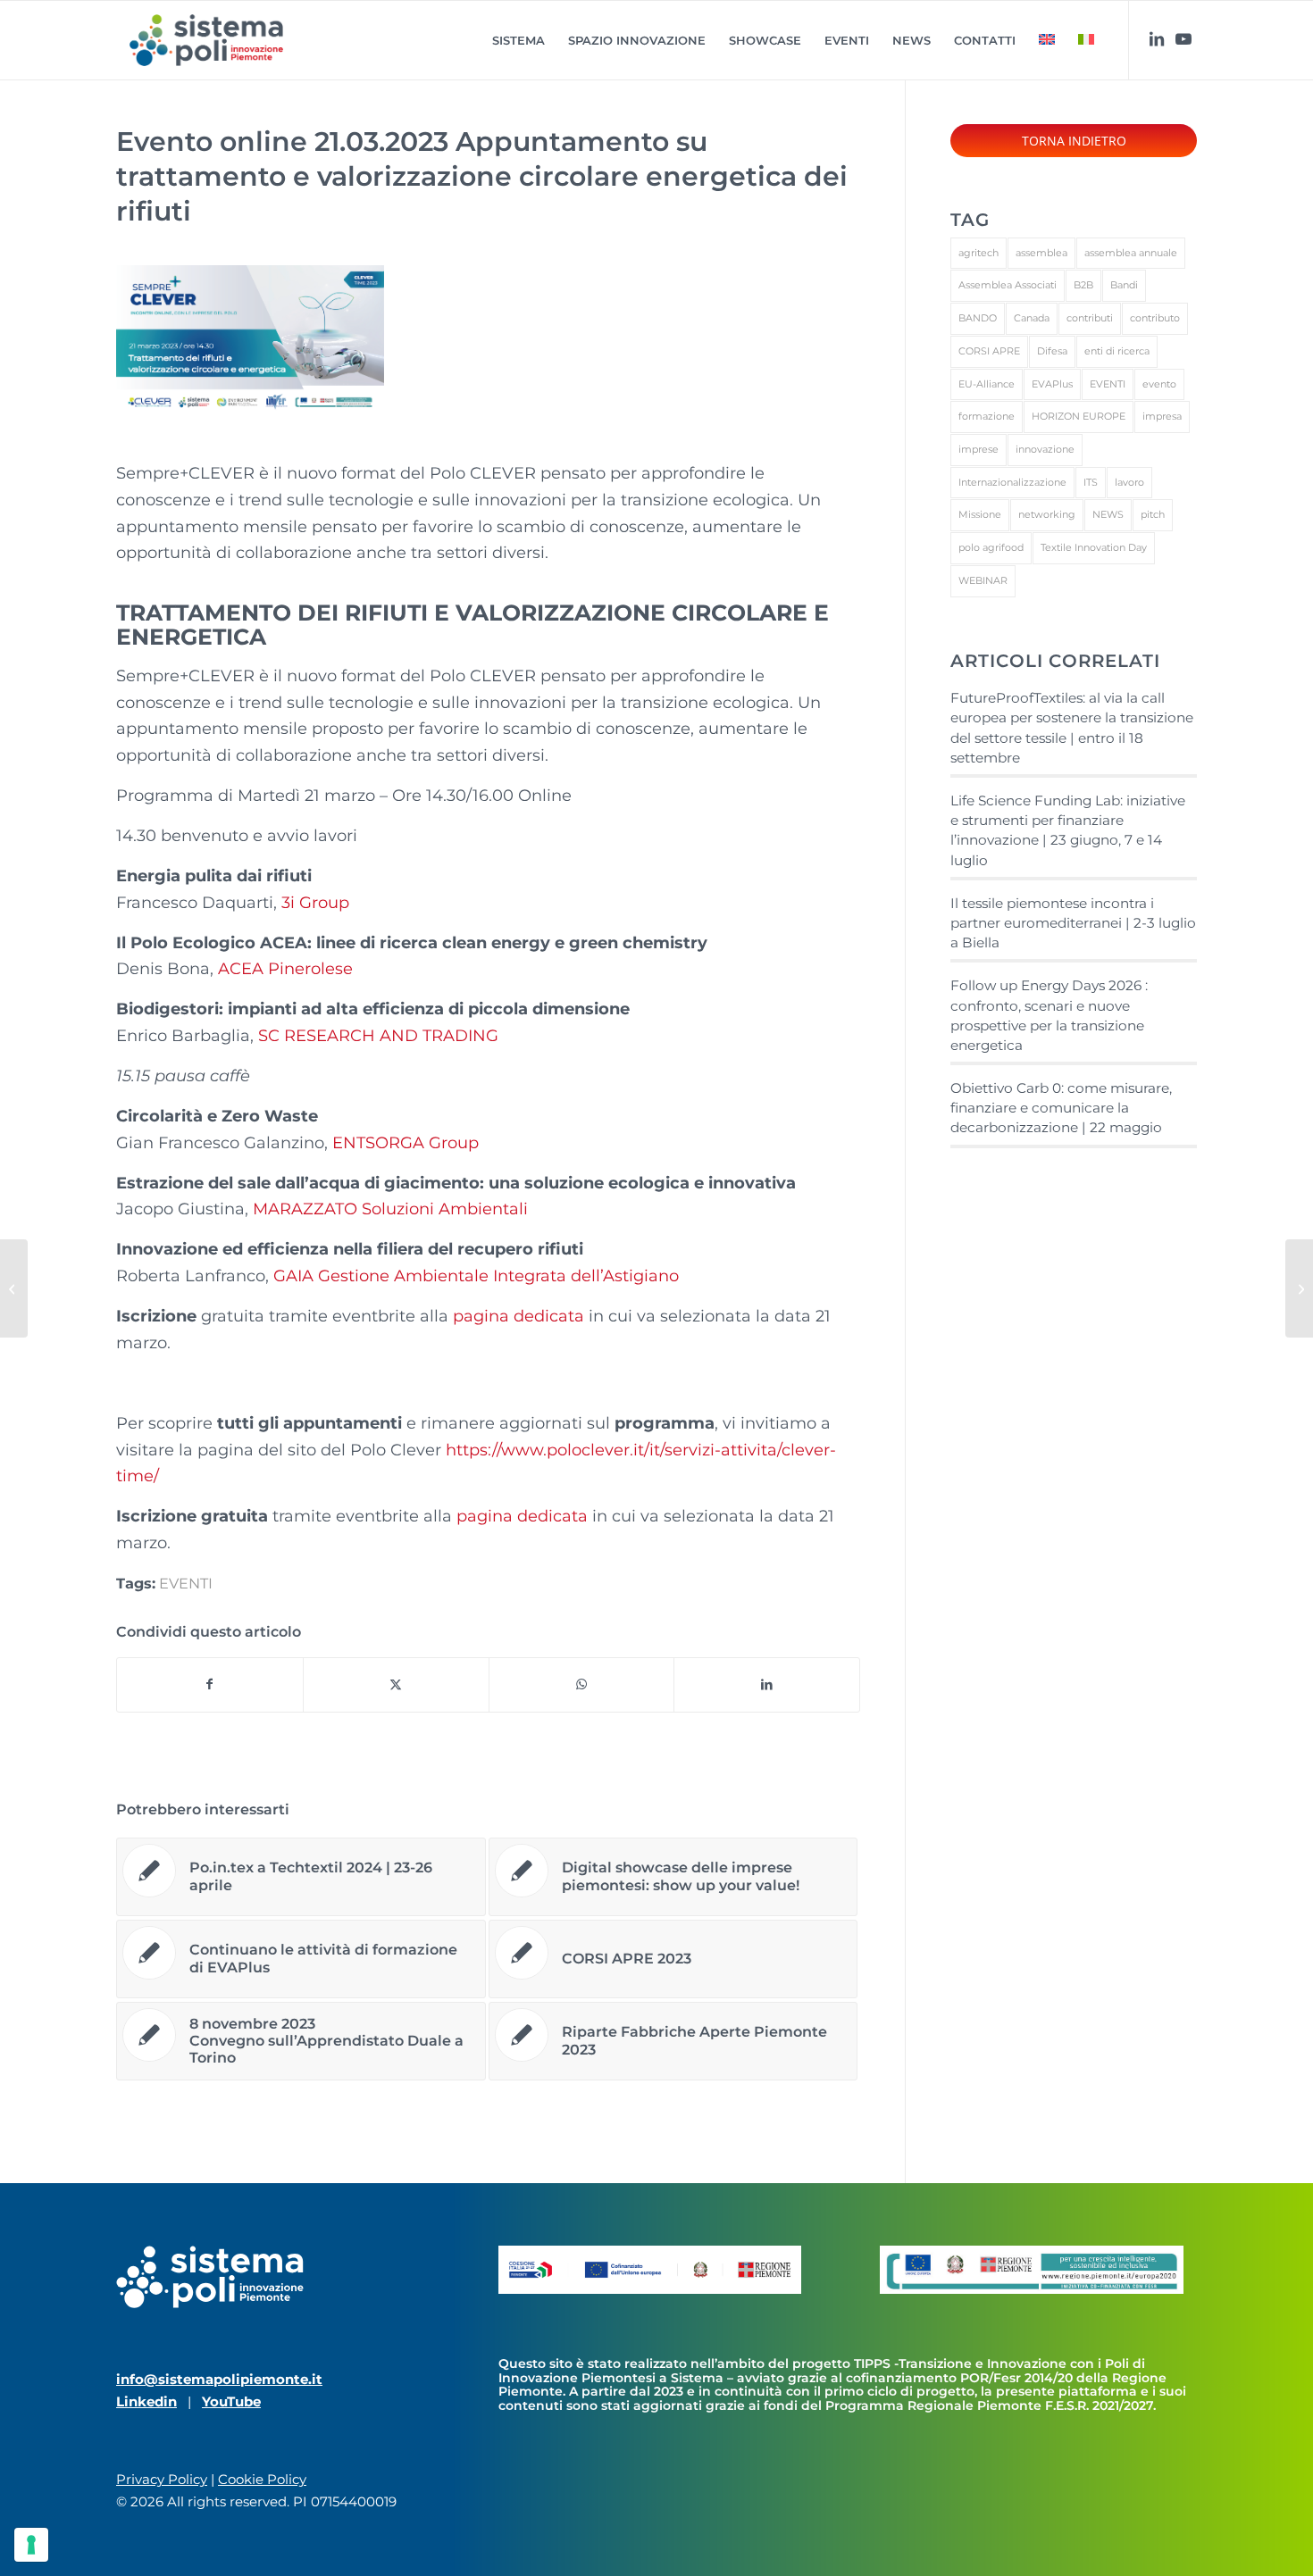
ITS (1091, 482)
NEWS (1108, 514)
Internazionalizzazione (1012, 482)
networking (1047, 514)
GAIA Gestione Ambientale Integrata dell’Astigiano (476, 1276)
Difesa (1052, 351)
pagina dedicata (519, 1316)
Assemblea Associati (1008, 285)
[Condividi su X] (396, 1685)
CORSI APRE (989, 351)
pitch (1153, 514)
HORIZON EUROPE (1079, 416)
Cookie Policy (262, 2479)
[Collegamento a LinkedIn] (1157, 39)
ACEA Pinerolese (285, 969)
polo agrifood (991, 547)
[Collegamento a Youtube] (1183, 39)
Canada (1032, 318)
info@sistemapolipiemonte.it (219, 2379)
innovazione (1045, 449)
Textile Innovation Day (1094, 547)
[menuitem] (519, 40)
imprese (978, 449)
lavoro (1129, 482)
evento (1159, 384)
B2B (1083, 285)
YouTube (231, 2401)
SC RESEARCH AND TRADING (378, 1036)
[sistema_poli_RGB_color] (206, 40)
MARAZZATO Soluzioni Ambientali (390, 1209)
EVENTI (186, 1583)
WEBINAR (983, 580)
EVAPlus (1052, 384)
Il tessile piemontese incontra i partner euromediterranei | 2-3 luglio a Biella (1073, 923)
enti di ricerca (1117, 351)
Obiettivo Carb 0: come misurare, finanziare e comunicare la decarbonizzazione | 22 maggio (1061, 1108)
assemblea (1041, 253)
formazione (987, 416)
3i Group (315, 903)
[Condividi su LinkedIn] (767, 1685)
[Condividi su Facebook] (210, 1685)
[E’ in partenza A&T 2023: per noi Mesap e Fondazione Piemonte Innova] (14, 1288)
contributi (1090, 318)
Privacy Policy (162, 2479)
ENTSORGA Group (406, 1143)
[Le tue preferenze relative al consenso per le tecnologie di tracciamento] (31, 2545)
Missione (980, 514)
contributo (1155, 318)
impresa (1162, 416)
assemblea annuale (1131, 253)
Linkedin (146, 2401)
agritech (978, 253)
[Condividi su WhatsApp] (582, 1685)
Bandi (1124, 285)
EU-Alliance (987, 384)
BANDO (978, 318)
